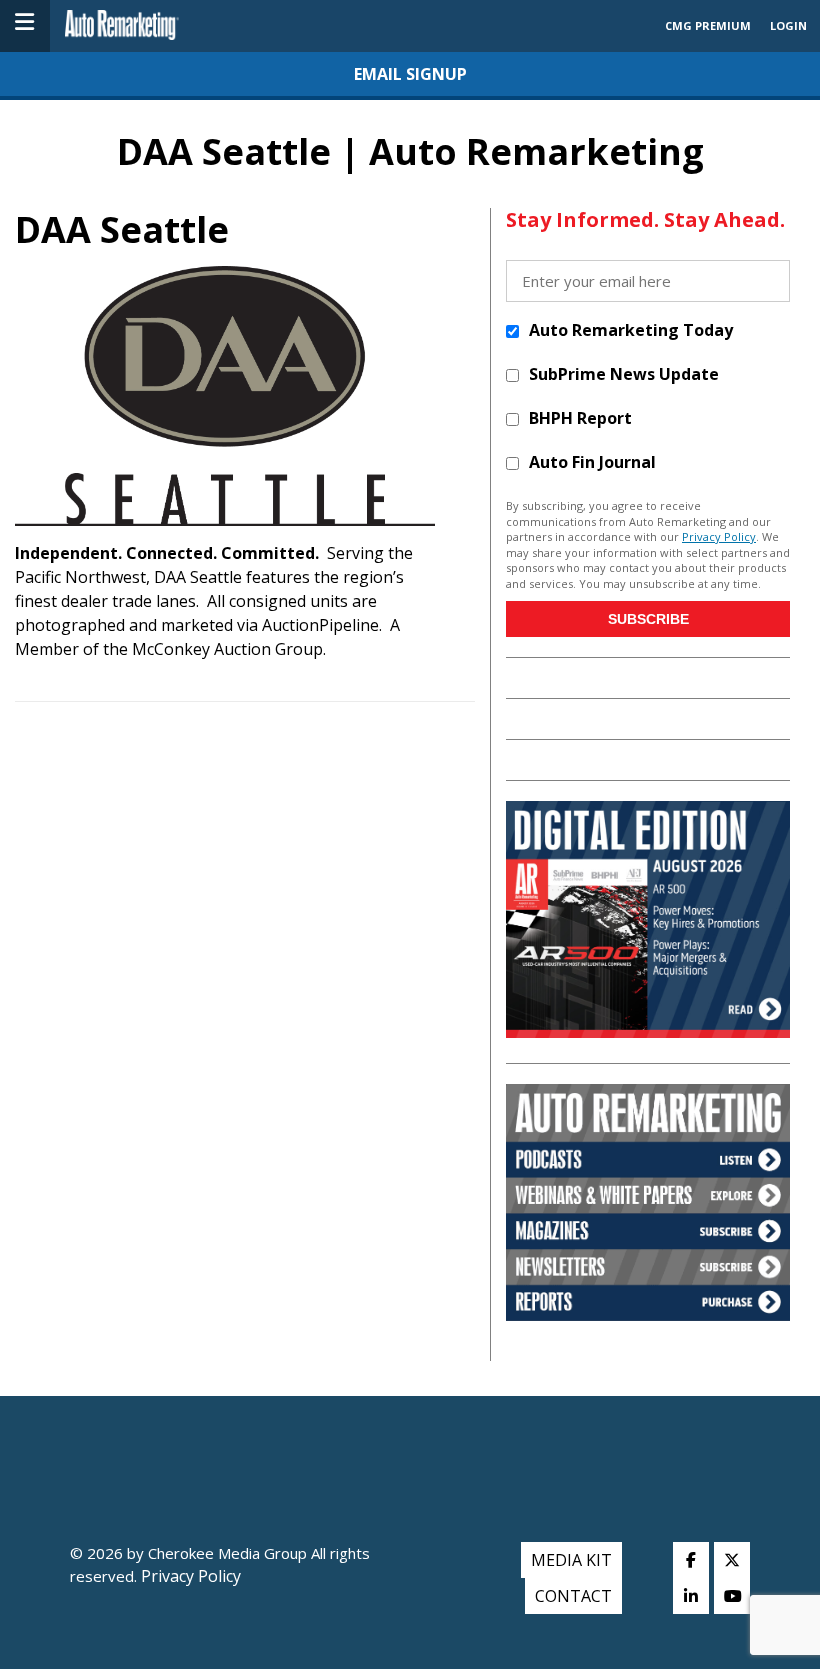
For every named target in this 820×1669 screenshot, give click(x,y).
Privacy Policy (719, 536)
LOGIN (788, 25)
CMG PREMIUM (708, 25)
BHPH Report (580, 418)
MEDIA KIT (571, 1560)
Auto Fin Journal (592, 462)
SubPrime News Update (624, 374)
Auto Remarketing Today (631, 330)
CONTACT (573, 1596)
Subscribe (648, 619)
